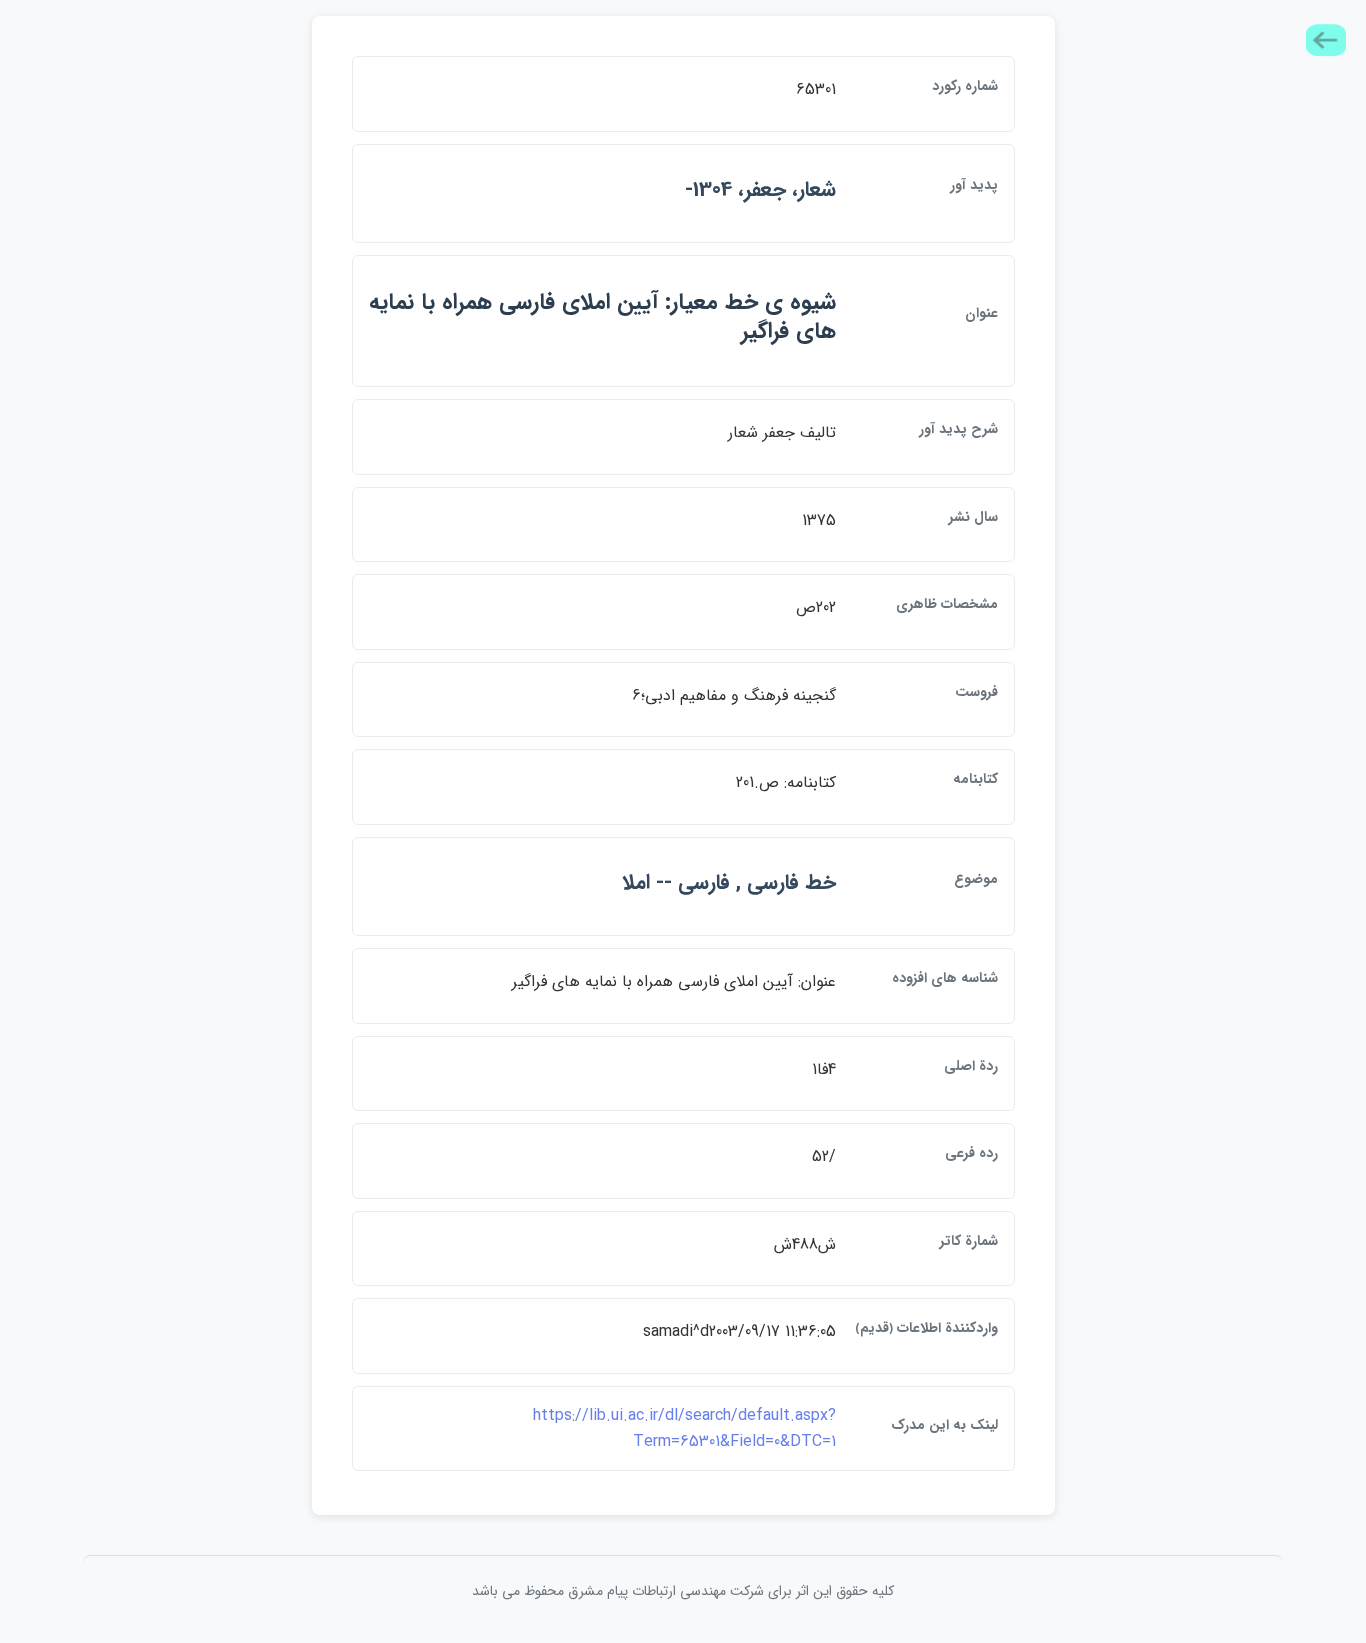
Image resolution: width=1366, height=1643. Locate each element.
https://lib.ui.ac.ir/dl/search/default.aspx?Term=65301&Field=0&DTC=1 (684, 1428)
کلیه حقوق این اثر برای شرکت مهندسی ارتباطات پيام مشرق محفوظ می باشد (683, 1591)
